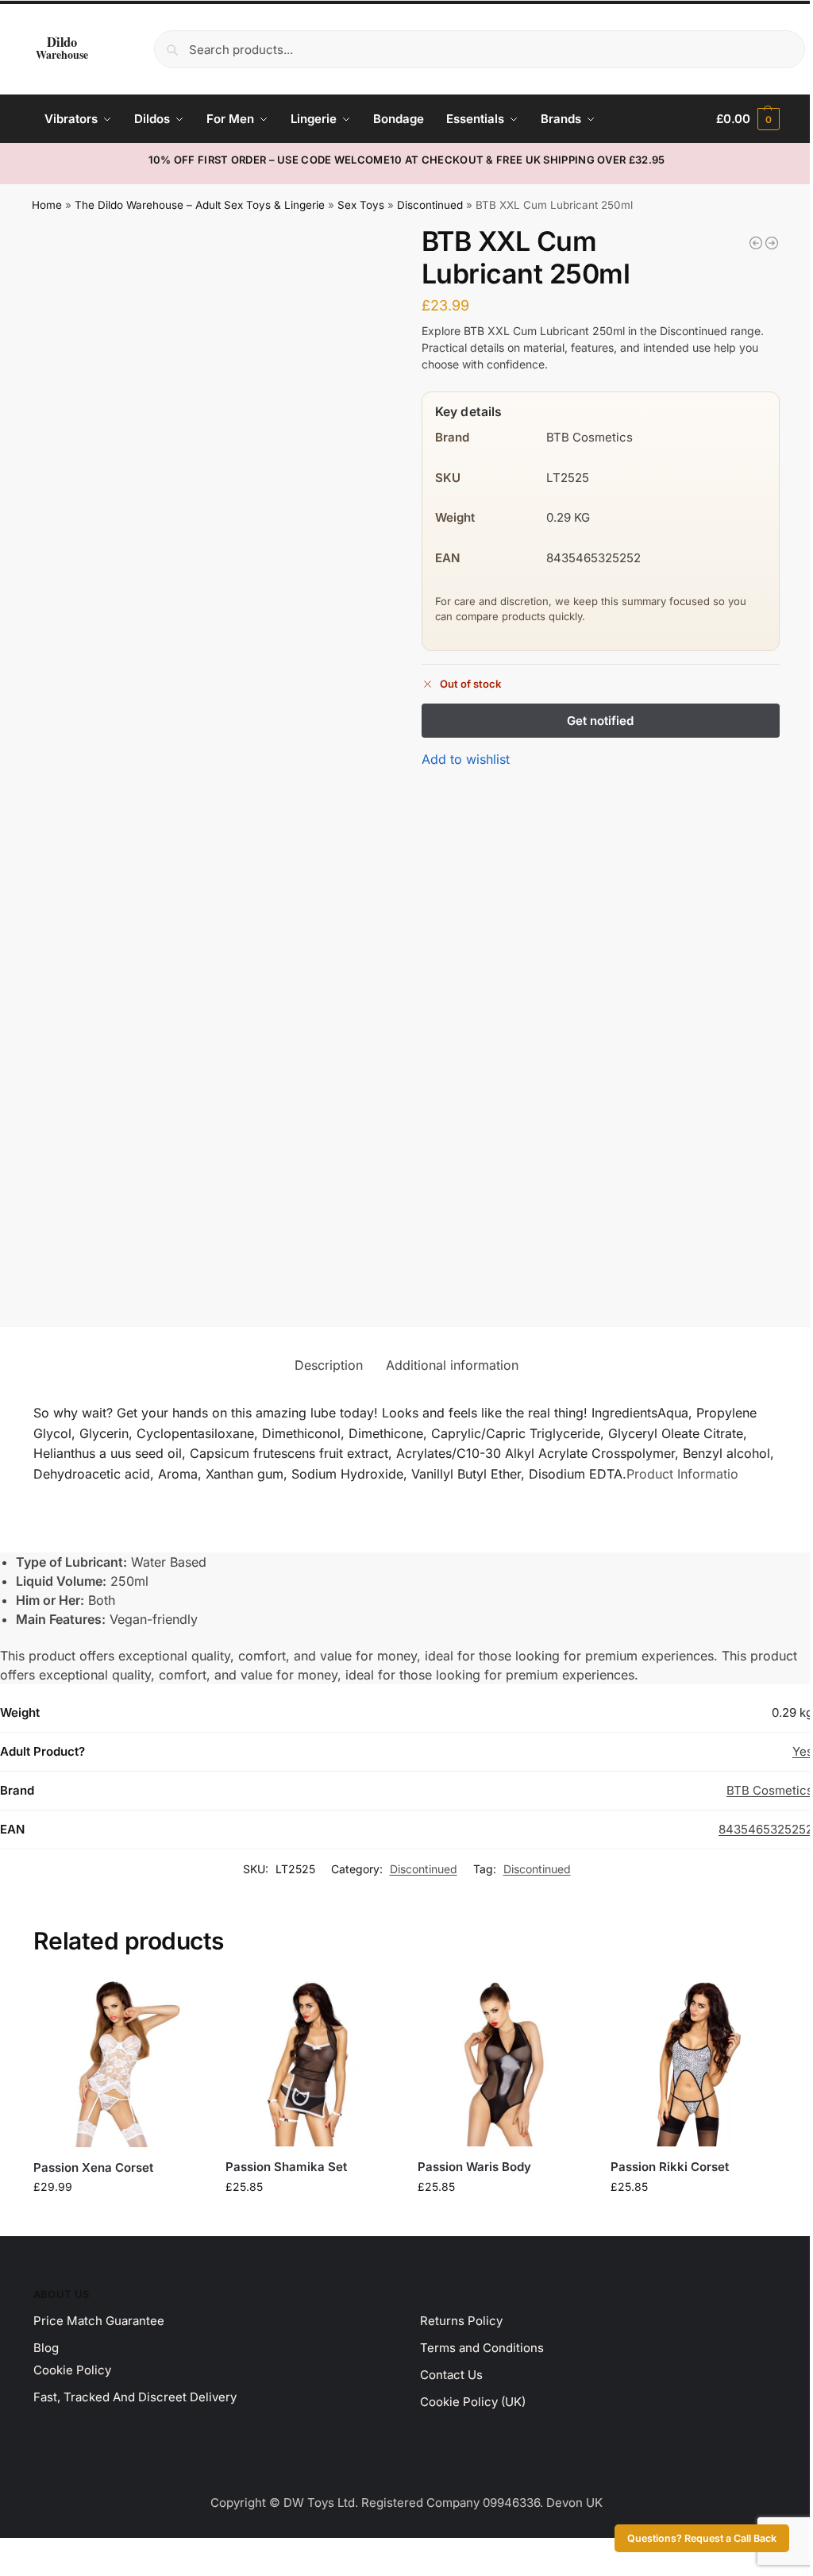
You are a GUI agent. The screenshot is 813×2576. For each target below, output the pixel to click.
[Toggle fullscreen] (18, 2552)
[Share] (32, 2552)
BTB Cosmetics (770, 1790)
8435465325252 (766, 1829)
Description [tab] (329, 1365)
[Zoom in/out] (5, 2552)
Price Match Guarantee (99, 2321)
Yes (803, 1751)
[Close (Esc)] (45, 2552)
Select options (118, 2220)
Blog (46, 2348)
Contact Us (451, 2375)
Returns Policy (461, 2321)
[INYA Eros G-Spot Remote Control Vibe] (772, 243)
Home (47, 205)
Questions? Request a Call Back (702, 2538)
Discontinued (430, 205)
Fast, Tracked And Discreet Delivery (135, 2397)
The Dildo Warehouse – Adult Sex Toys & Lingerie (200, 205)
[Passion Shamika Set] (310, 2062)
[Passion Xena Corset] (118, 2063)
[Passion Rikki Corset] (695, 2062)
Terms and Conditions (482, 2348)
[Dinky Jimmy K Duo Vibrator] (756, 243)
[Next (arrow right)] (18, 2571)
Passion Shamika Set (286, 2167)
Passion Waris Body (474, 2167)
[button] (748, 119)
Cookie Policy (72, 2370)
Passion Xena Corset (93, 2167)
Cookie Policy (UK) (473, 2402)
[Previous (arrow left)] (5, 2571)
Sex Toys (361, 205)
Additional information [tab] (452, 1365)
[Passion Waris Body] (502, 2062)
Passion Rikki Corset (670, 2167)
